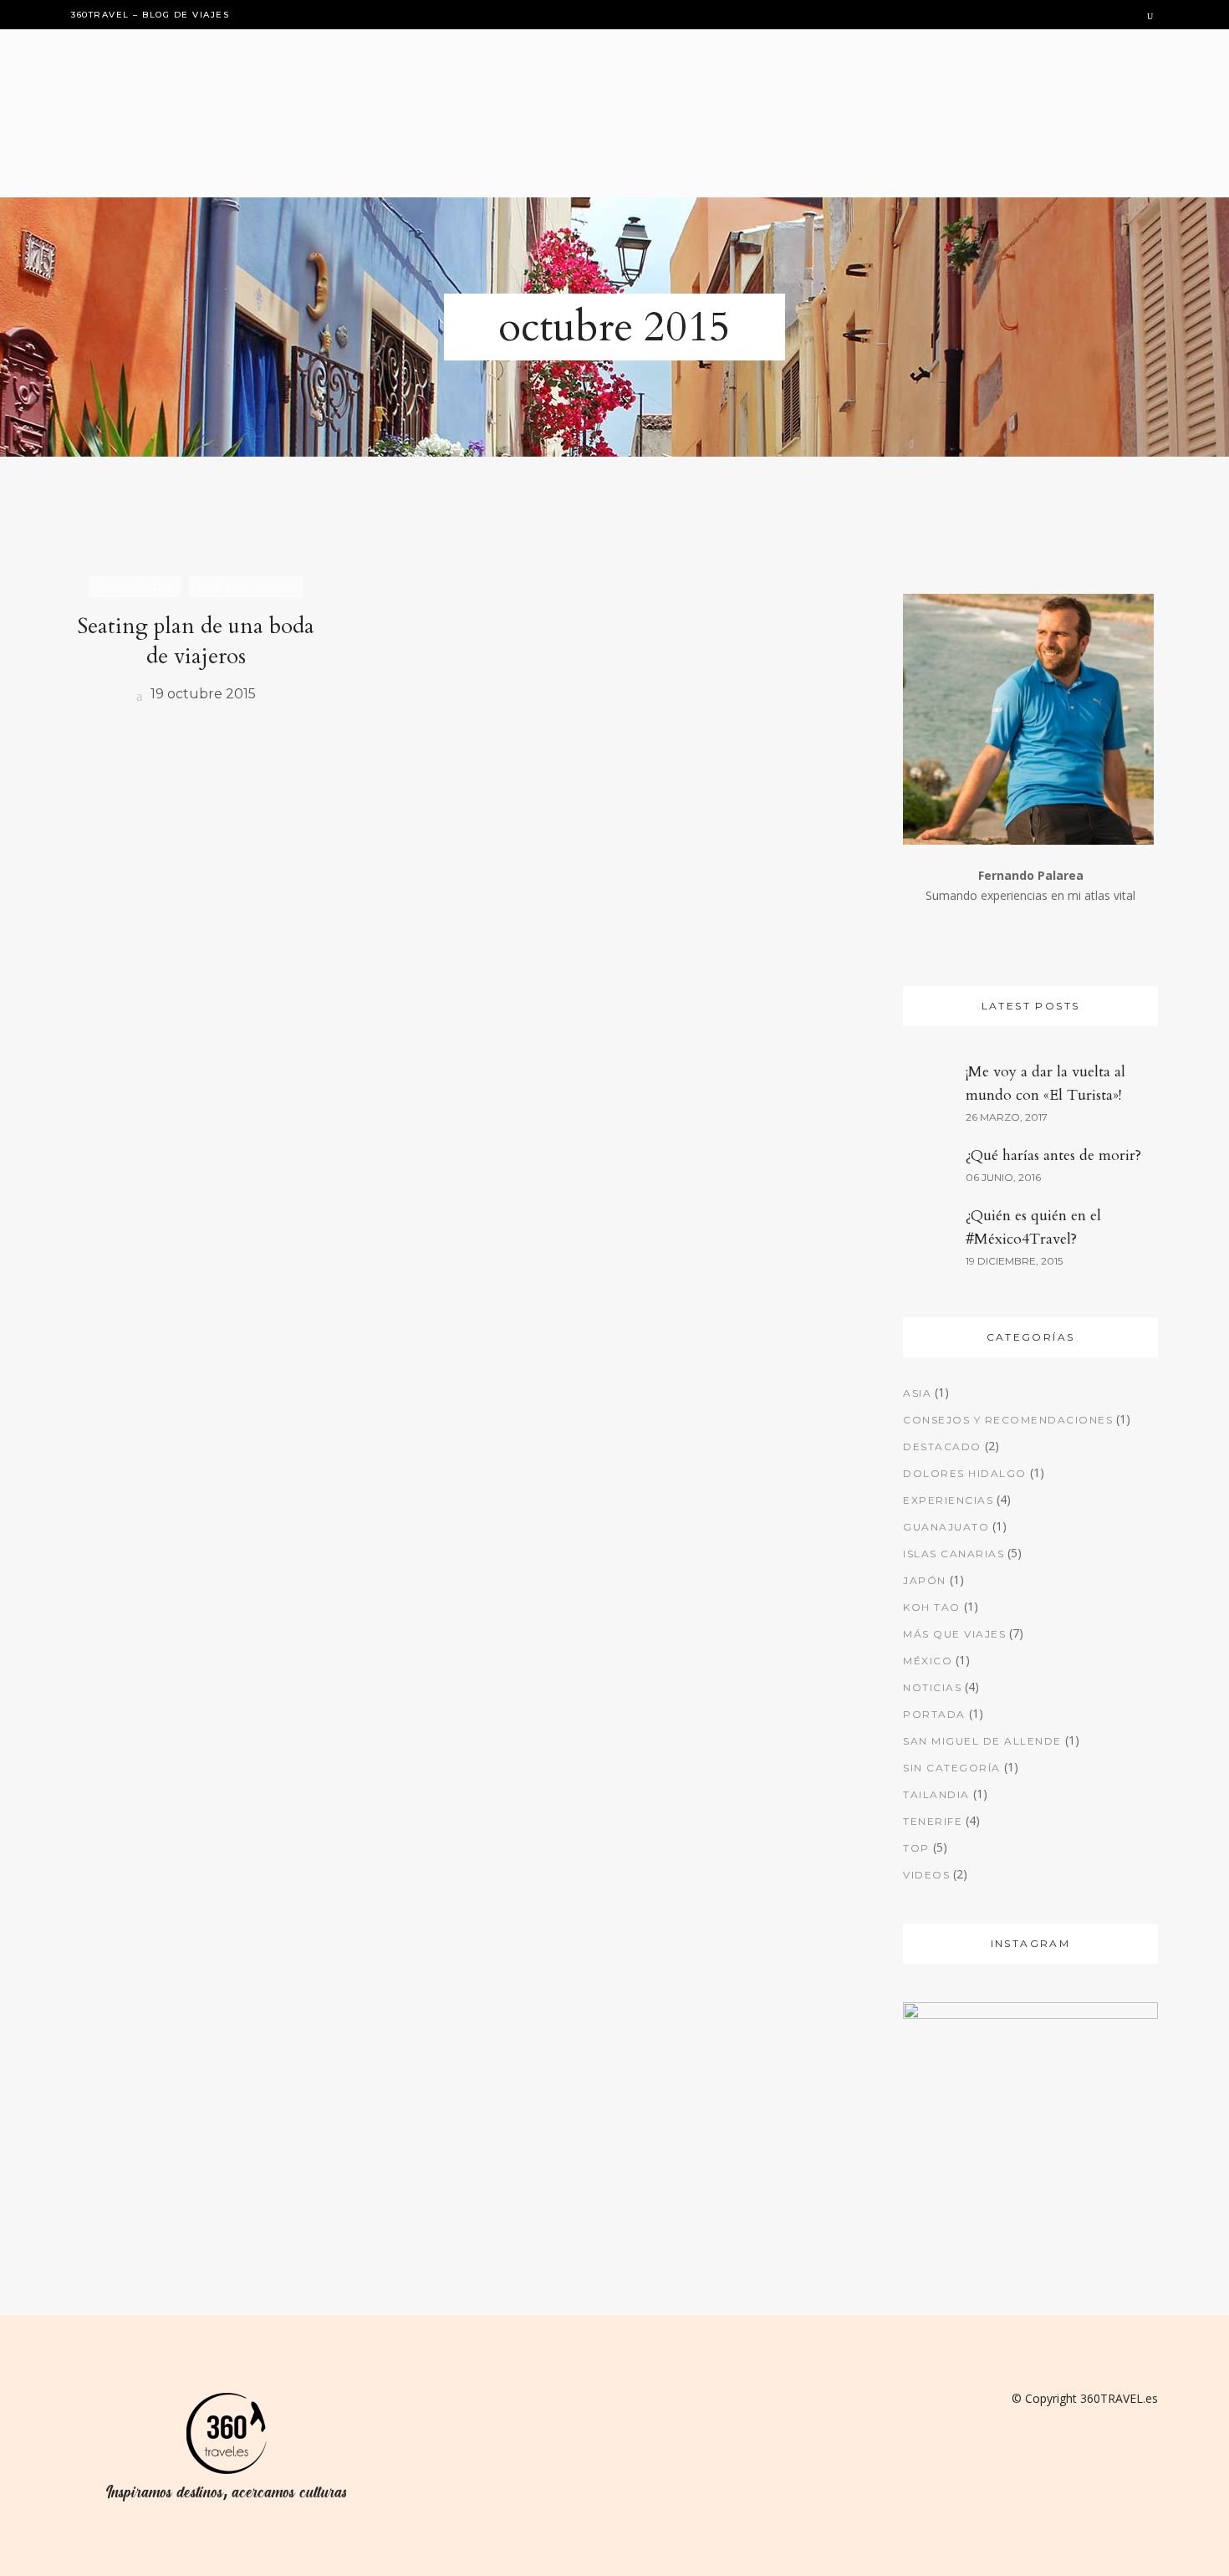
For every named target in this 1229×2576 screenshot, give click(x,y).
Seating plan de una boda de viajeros (196, 641)
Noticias (932, 1687)
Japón (925, 1580)
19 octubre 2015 (201, 694)
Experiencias (948, 1500)
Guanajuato (946, 1527)
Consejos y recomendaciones (1008, 1420)
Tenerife (933, 1821)
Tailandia (936, 1794)
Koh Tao (932, 1607)
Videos (926, 1875)
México (928, 1661)
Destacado (942, 1446)
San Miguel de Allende (982, 1741)
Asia (917, 1393)
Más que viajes (954, 1634)
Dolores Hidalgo (965, 1473)
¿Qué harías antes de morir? (1053, 1155)
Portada (934, 1714)
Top (916, 1848)
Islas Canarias (954, 1554)
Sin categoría (952, 1768)
